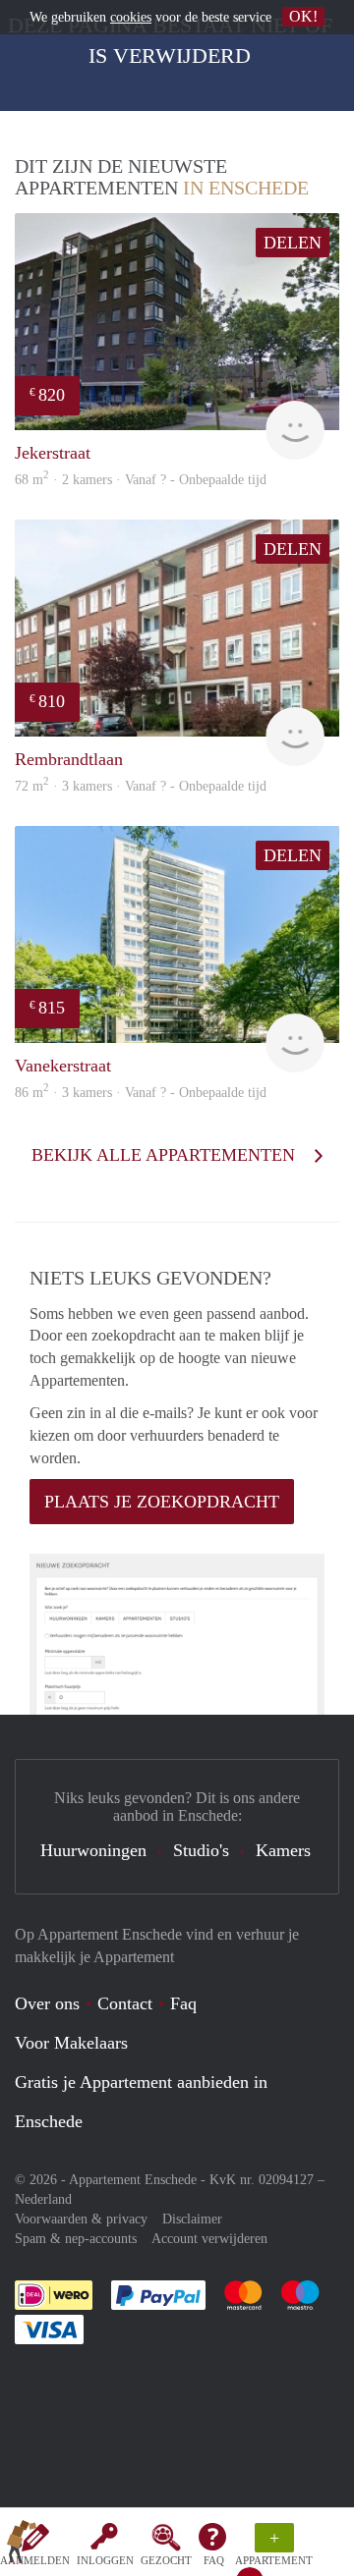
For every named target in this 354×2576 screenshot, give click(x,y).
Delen (293, 243)
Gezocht (166, 2560)
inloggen (105, 2560)
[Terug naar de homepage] (22, 2546)
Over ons (47, 2003)
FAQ (214, 2560)
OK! (303, 16)
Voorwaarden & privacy (81, 2219)
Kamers (283, 1850)
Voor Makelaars (71, 2043)
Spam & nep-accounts (76, 2239)
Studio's (201, 1850)
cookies (131, 17)
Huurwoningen (93, 1850)
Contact (125, 2003)
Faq (183, 2003)
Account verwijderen (209, 2239)
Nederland (43, 2199)
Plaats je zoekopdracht (162, 1502)
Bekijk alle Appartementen (166, 1155)
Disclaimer (192, 2219)
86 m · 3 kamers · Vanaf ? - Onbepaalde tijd (141, 1093)
